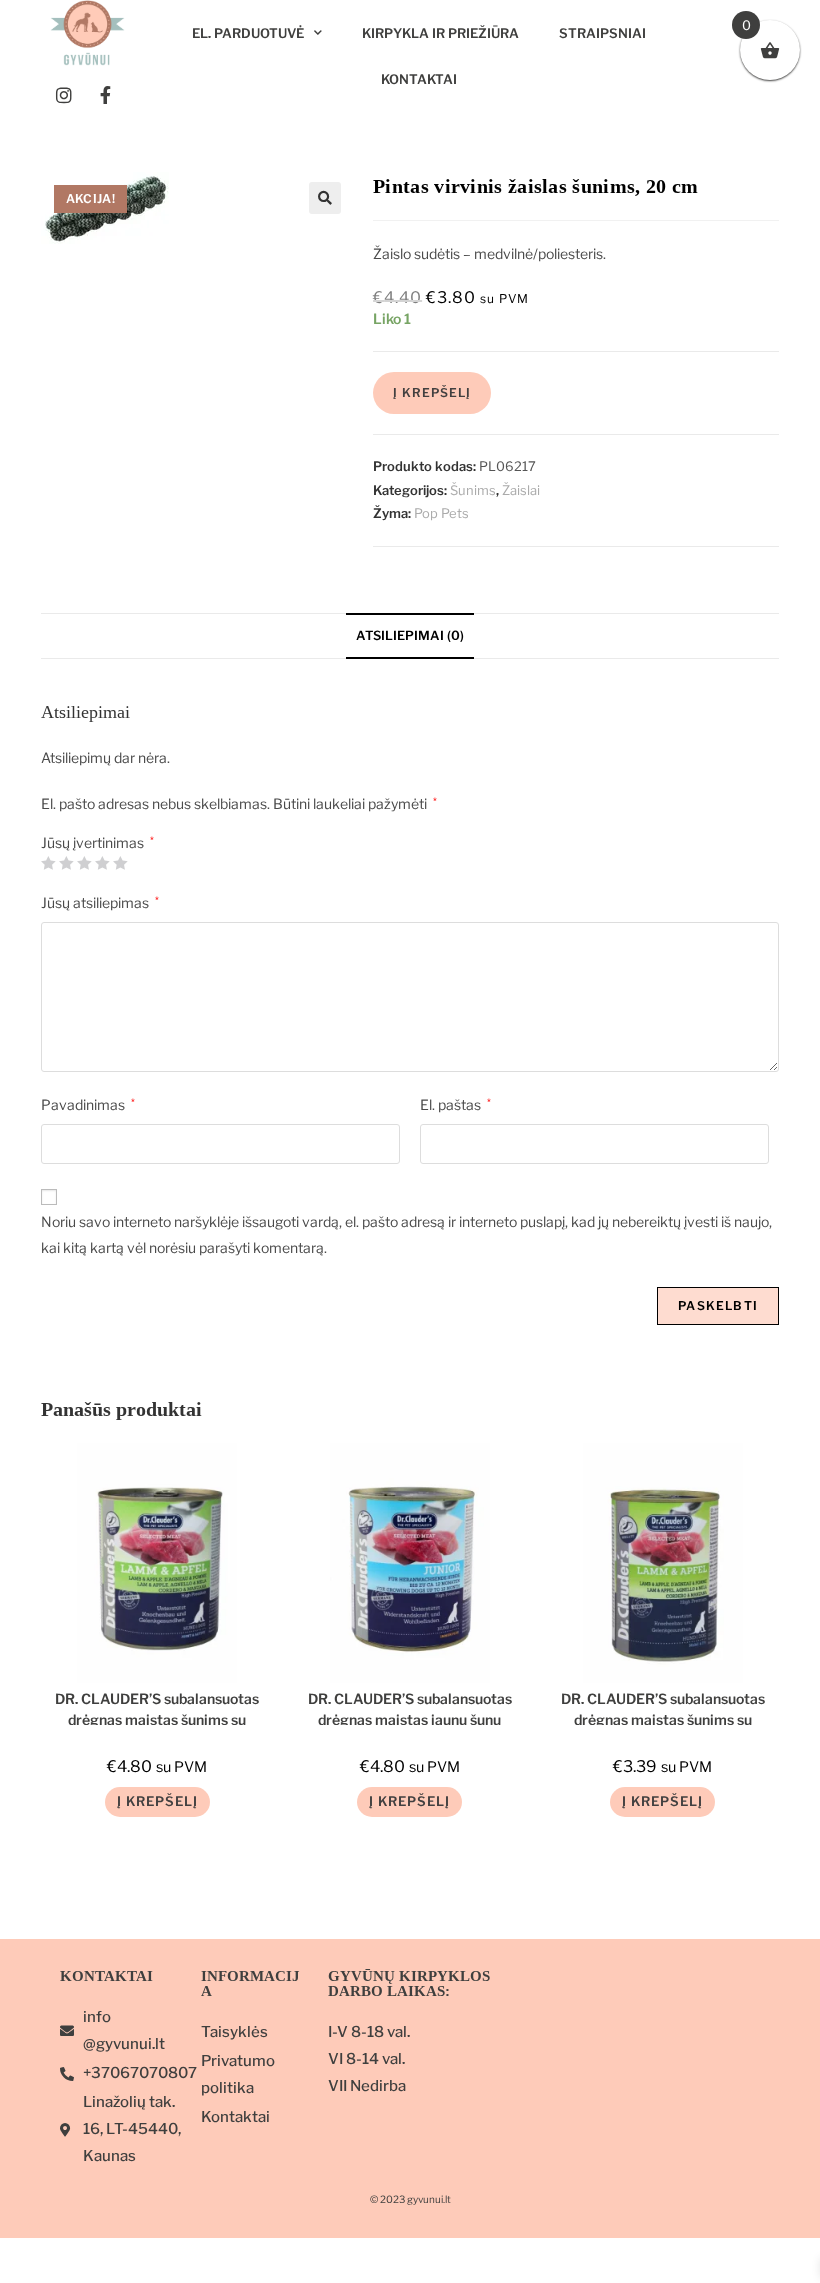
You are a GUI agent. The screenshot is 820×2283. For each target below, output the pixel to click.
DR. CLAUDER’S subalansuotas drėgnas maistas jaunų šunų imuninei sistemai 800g (410, 1707)
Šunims (473, 490)
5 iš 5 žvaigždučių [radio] (120, 863)
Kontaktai (419, 79)
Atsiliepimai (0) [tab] (410, 635)
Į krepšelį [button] (157, 1801)
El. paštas (455, 1104)
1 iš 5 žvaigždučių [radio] (48, 863)
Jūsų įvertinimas (97, 843)
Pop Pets (441, 513)
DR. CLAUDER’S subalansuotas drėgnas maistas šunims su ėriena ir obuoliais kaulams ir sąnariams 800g (157, 1707)
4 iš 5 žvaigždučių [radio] (102, 863)
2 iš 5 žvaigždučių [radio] (66, 863)
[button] (325, 198)
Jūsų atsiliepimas (100, 902)
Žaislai (521, 490)
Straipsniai (602, 33)
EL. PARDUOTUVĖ (248, 33)
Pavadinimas (88, 1104)
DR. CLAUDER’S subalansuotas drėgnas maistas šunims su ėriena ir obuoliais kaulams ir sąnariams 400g (663, 1707)
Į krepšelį (432, 392)
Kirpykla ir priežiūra (440, 33)
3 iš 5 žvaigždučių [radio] (84, 863)
